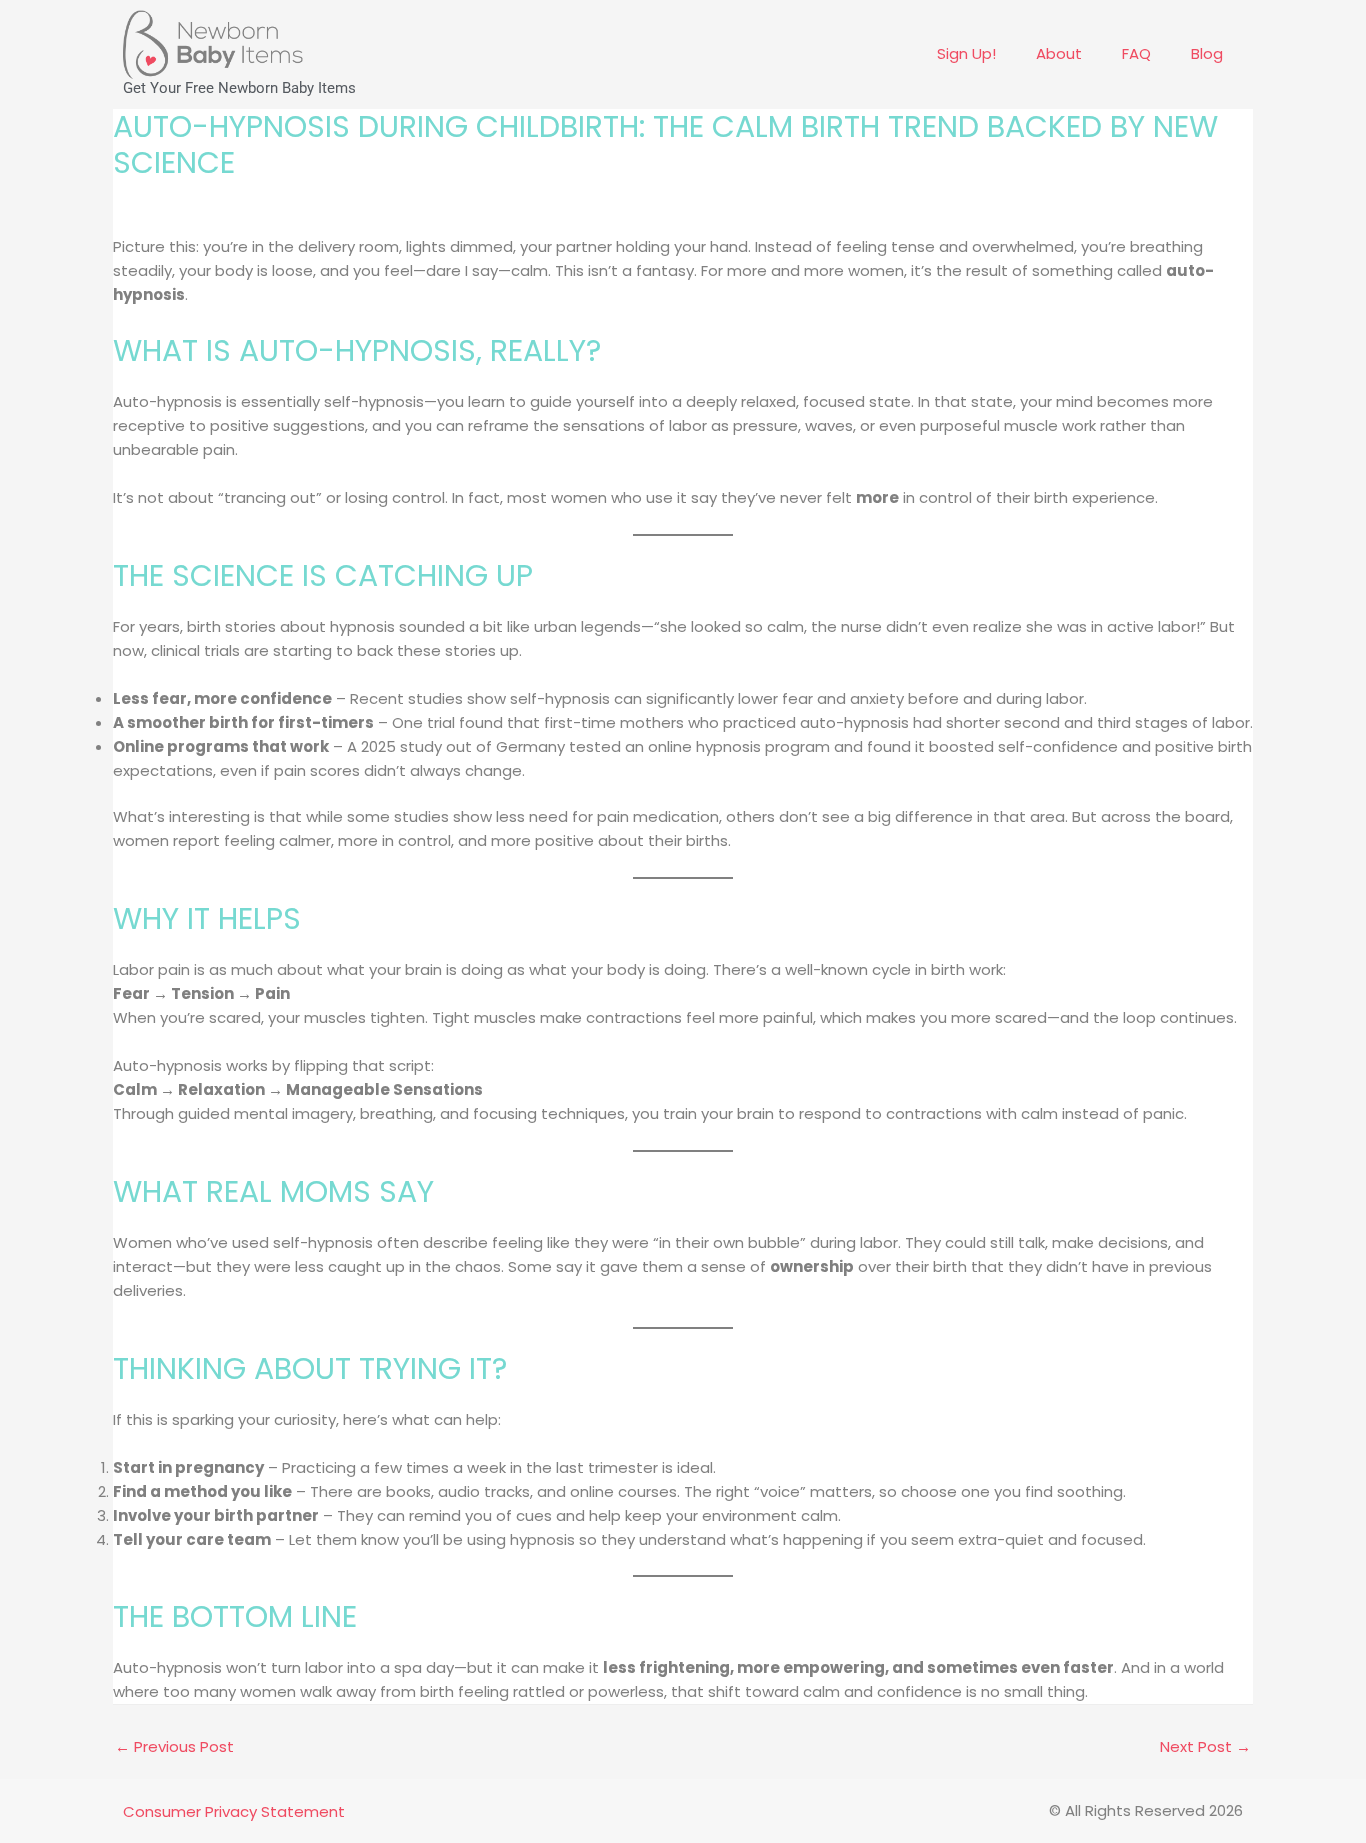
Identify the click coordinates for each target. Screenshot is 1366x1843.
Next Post (1205, 1746)
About (1059, 53)
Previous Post (174, 1746)
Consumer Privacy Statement (234, 1811)
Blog (1207, 53)
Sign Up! (966, 53)
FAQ (1136, 53)
